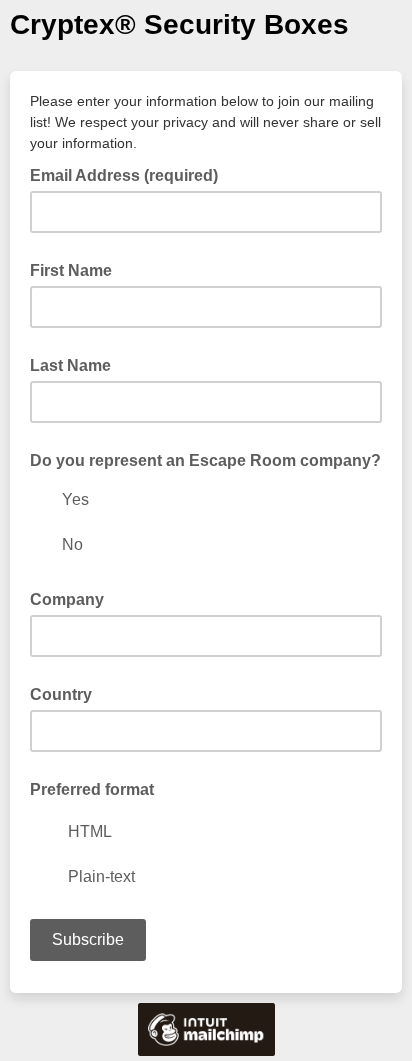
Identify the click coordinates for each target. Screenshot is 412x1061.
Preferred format (92, 789)
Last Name (70, 365)
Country (61, 694)
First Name (71, 270)
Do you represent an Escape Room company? (205, 460)
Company (67, 599)
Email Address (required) (130, 174)
